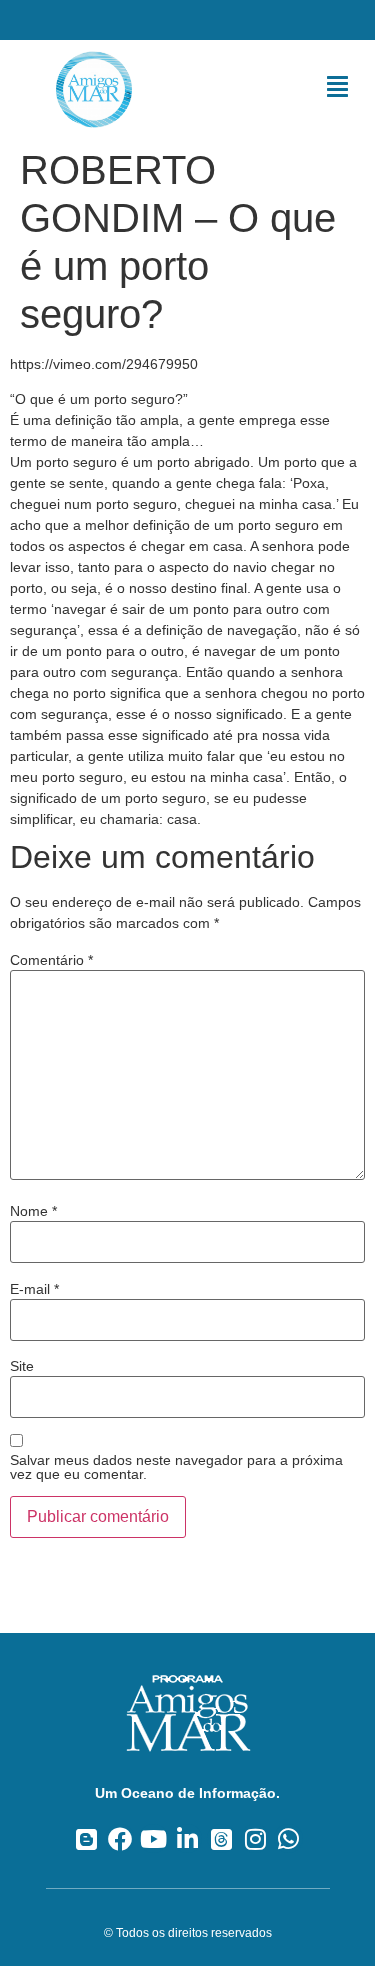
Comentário (51, 960)
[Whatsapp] (288, 1838)
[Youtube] (153, 1838)
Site (22, 1366)
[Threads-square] (221, 1838)
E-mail (34, 1289)
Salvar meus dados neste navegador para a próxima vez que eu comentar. (176, 1467)
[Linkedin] (187, 1838)
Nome (33, 1211)
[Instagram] (255, 1838)
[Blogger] (86, 1838)
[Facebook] (120, 1838)
